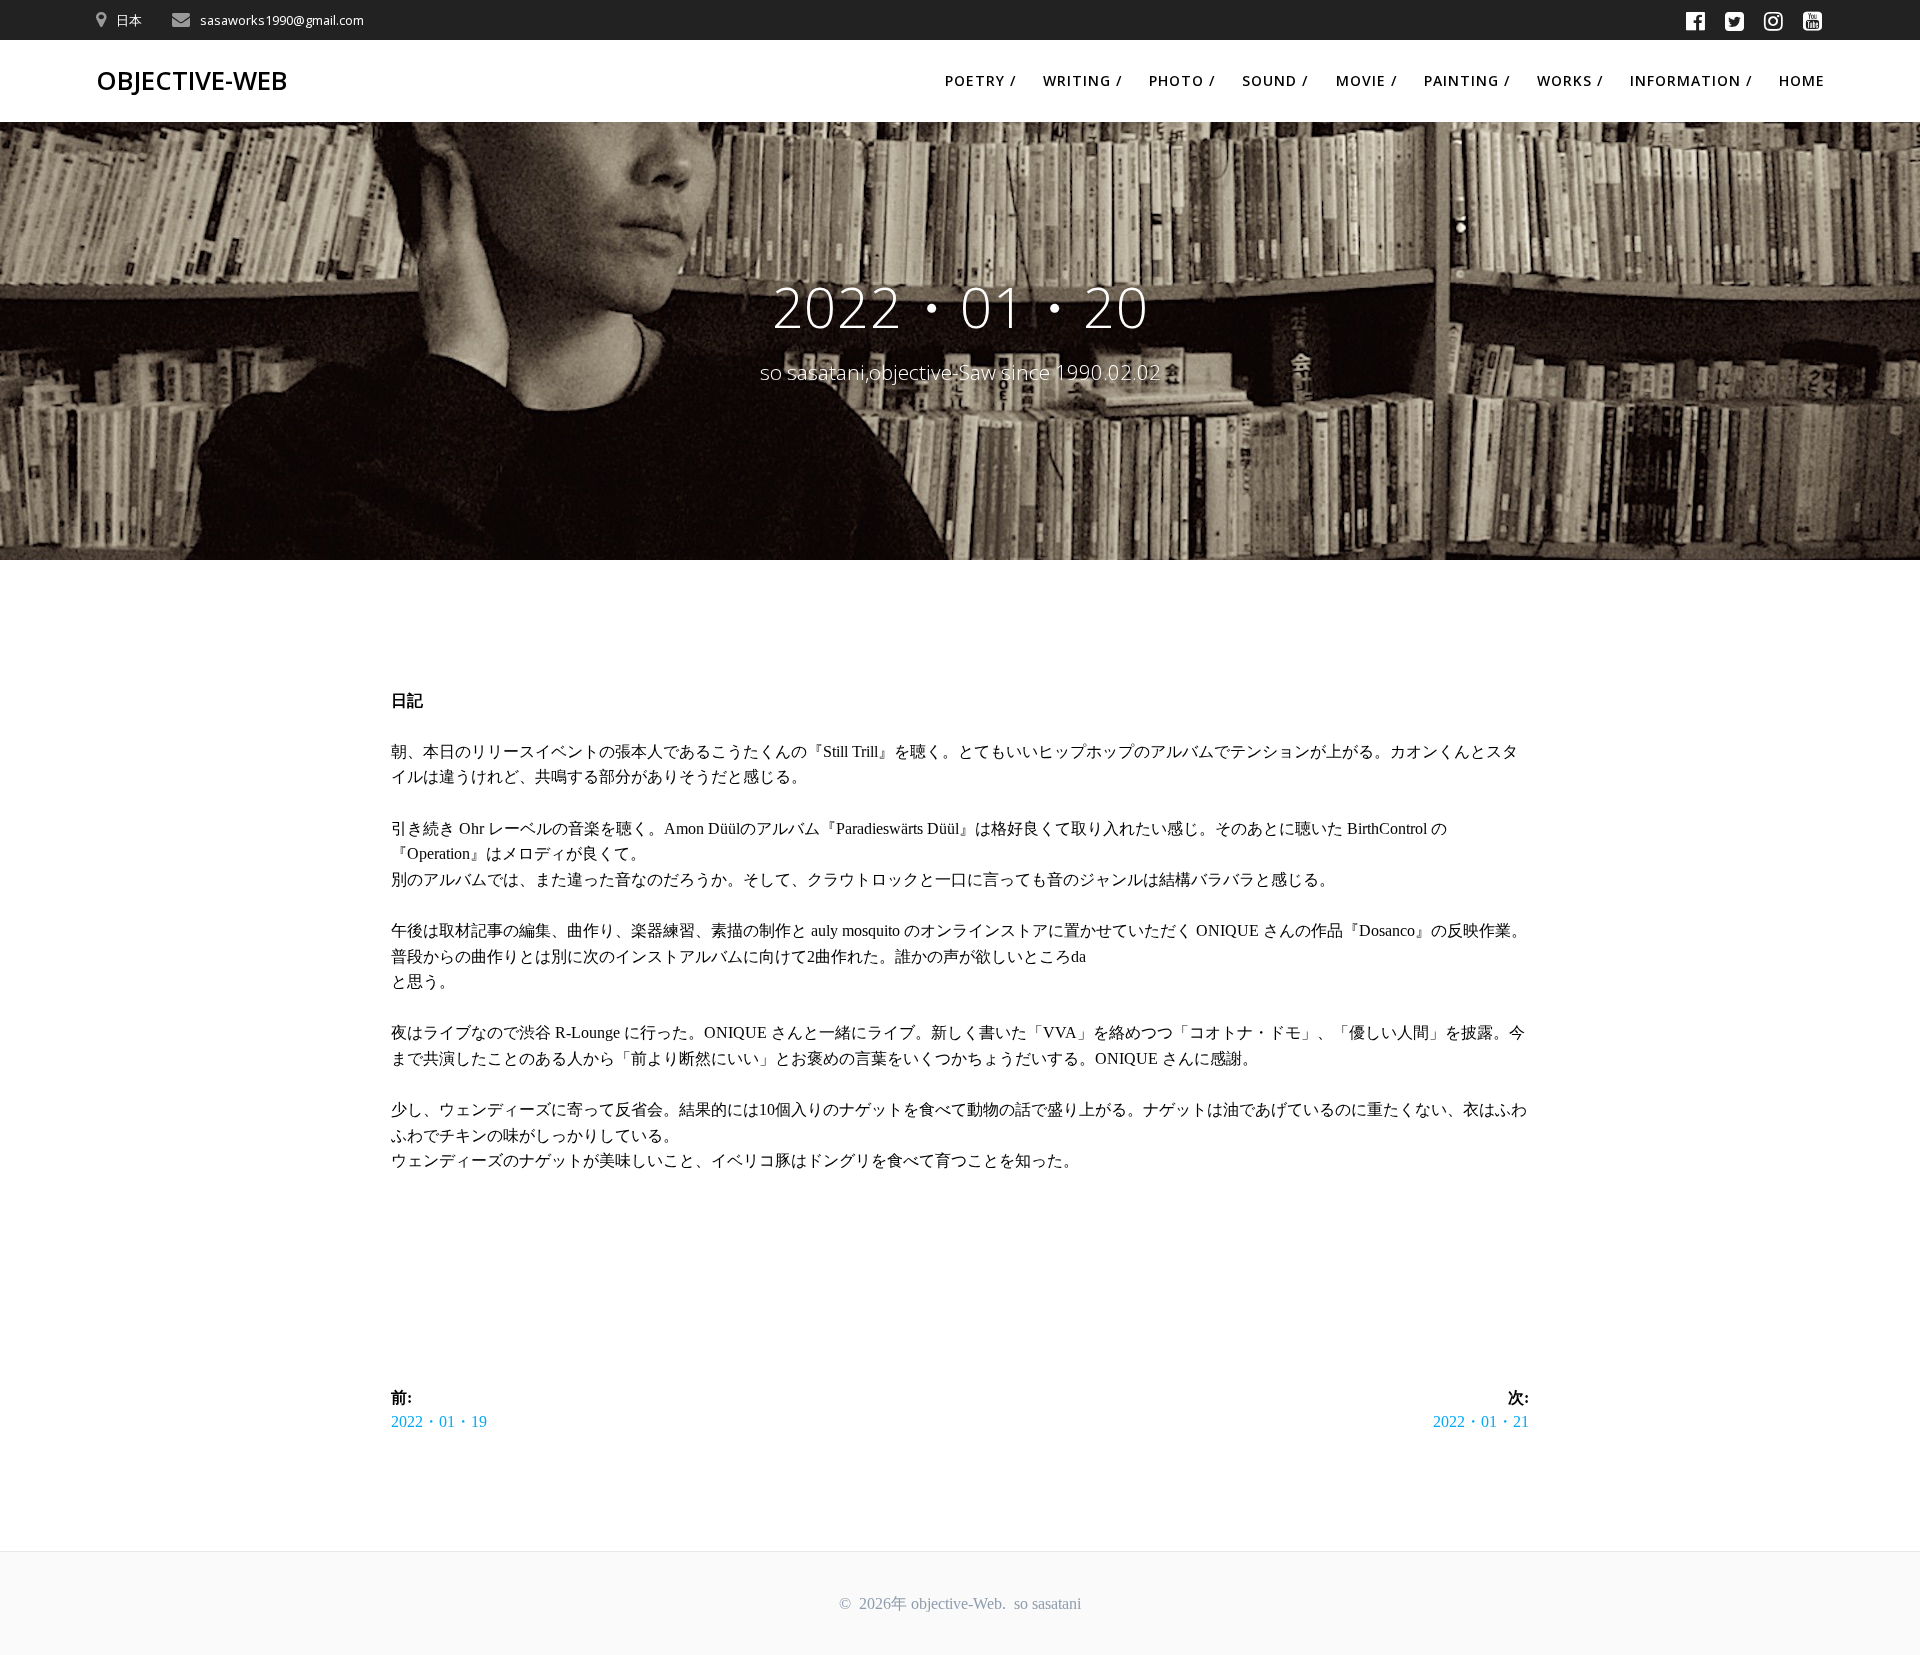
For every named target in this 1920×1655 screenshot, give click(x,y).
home (1802, 80)
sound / (1275, 80)
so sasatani (1047, 1603)
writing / (1082, 80)
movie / (1366, 80)
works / (1570, 80)
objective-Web (191, 81)
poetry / (980, 80)
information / (1691, 80)
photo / (1182, 80)
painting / (1467, 80)
